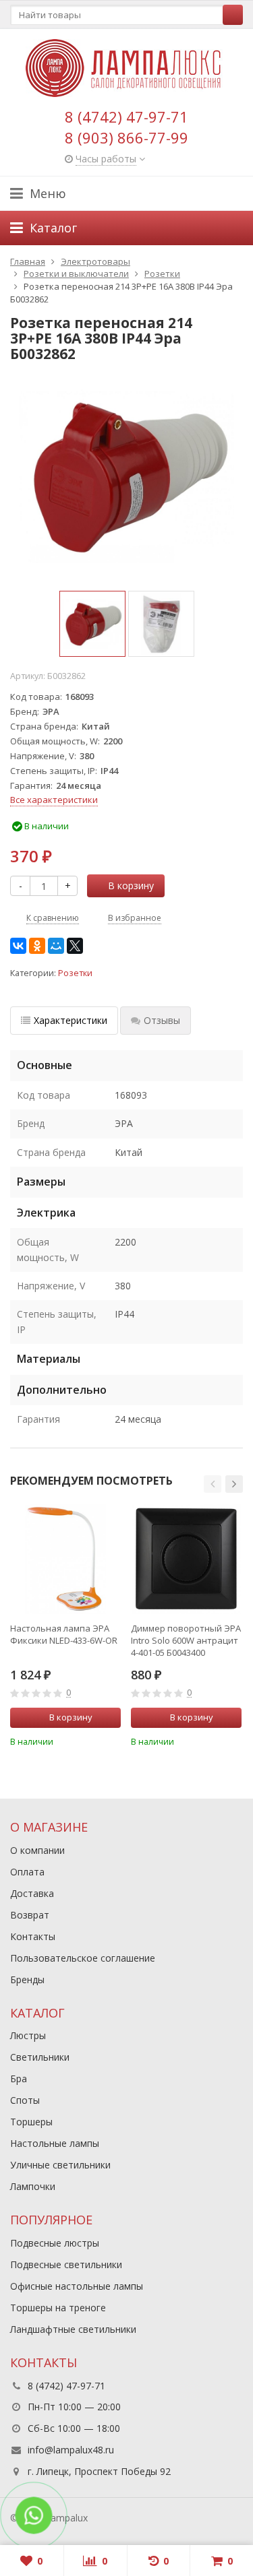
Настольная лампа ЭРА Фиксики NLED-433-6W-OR (64, 1634)
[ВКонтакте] (18, 946)
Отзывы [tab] (162, 1020)
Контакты (33, 1936)
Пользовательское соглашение (83, 1958)
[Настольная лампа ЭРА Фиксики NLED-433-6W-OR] (65, 1559)
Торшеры (31, 2122)
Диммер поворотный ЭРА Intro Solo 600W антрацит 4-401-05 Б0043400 (186, 1640)
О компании (37, 1850)
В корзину (131, 885)
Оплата (27, 1872)
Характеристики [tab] (71, 1020)
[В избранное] (113, 1741)
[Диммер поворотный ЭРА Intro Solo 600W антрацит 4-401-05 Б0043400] (186, 1559)
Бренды (27, 1979)
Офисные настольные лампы (77, 2286)
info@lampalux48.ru (71, 2450)
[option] (92, 624)
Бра (19, 2079)
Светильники (40, 2057)
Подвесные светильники (66, 2264)
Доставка (32, 1893)
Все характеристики (54, 800)
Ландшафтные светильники (73, 2329)
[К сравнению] (92, 1741)
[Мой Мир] (56, 946)
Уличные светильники (60, 2165)
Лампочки (33, 2186)
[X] (75, 946)
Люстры (28, 2035)
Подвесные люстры (55, 2243)
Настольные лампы (55, 2143)
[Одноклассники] (37, 946)
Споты (25, 2100)
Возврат (30, 1915)
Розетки (75, 973)
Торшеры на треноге (58, 2308)
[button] (213, 1484)
